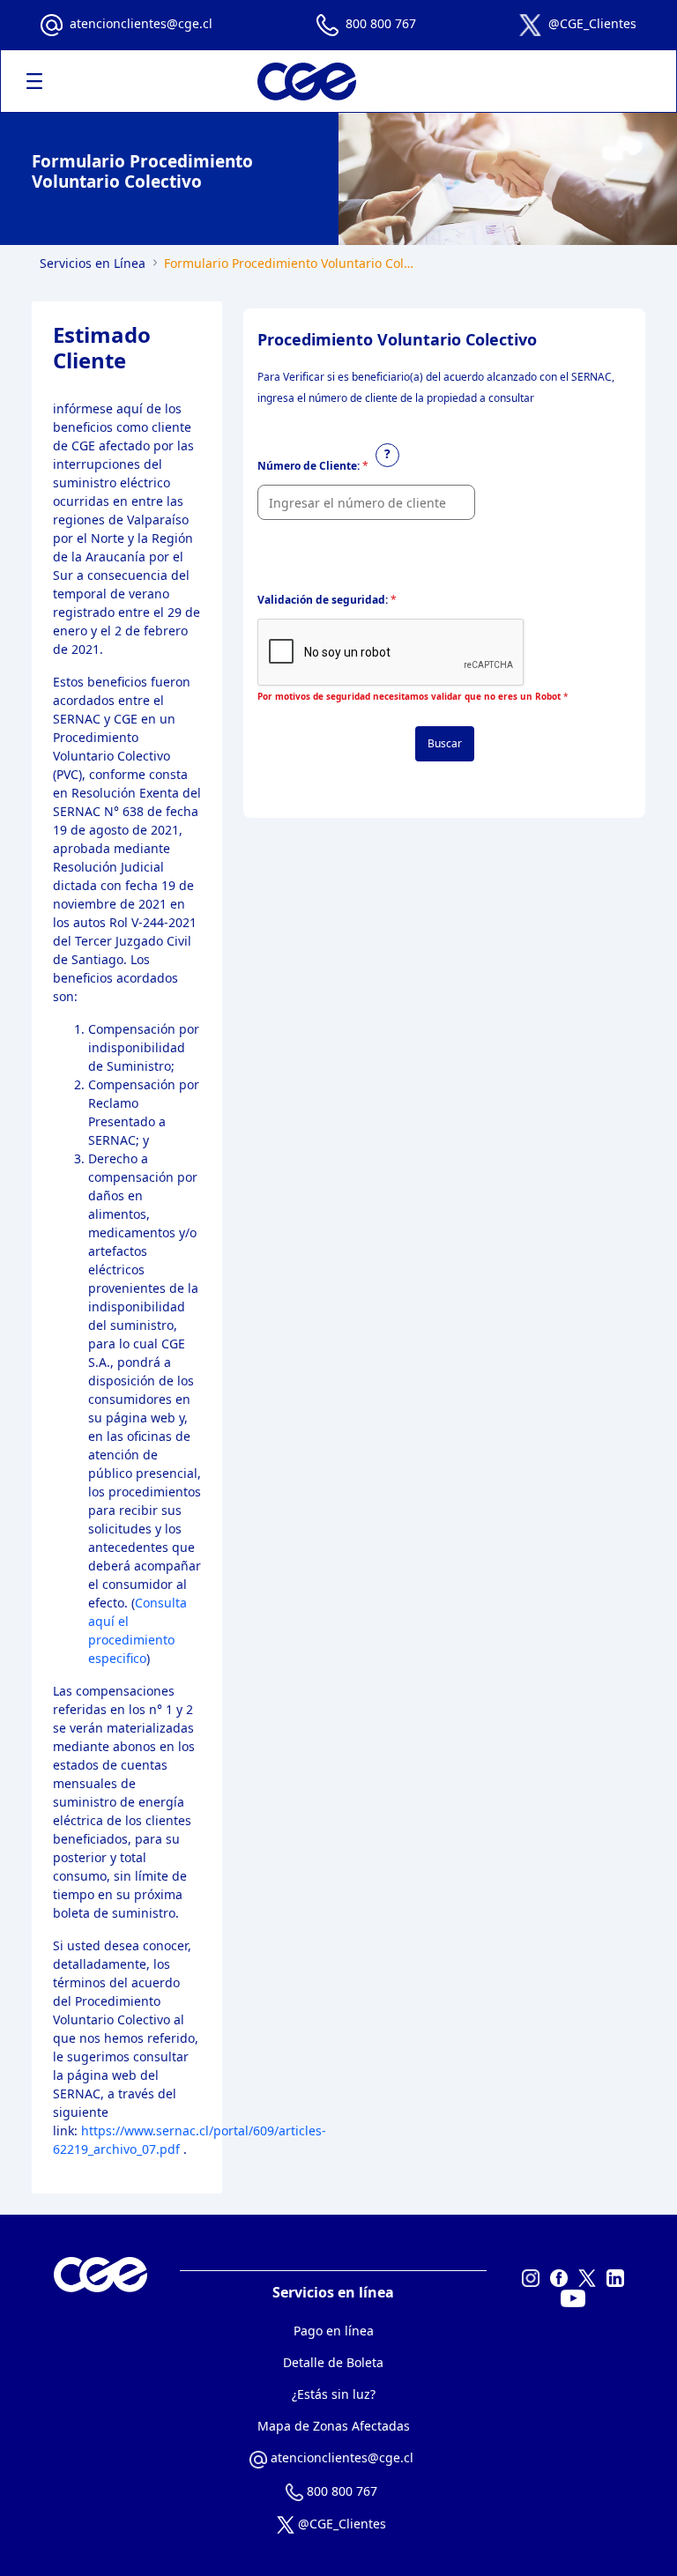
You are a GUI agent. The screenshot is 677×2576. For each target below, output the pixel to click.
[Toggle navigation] (34, 82)
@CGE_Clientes (592, 23)
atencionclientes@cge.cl (141, 23)
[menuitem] (334, 2331)
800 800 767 (381, 23)
